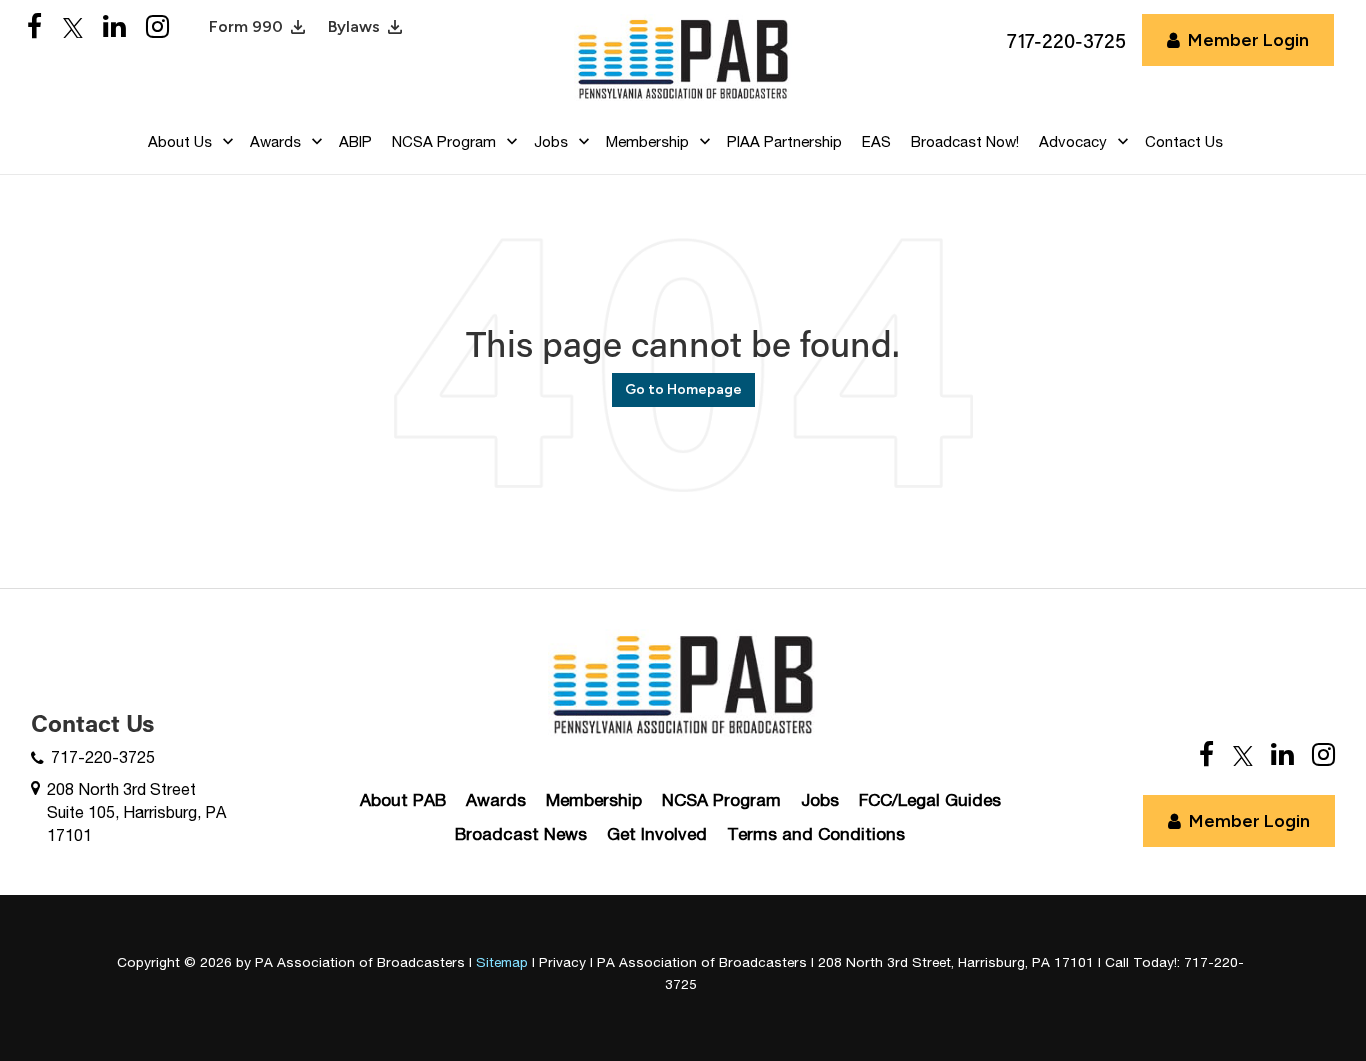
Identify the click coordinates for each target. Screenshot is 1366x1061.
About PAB (403, 800)
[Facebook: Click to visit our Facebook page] (35, 27)
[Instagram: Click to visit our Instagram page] (157, 27)
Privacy (562, 962)
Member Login (1248, 40)
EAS (876, 141)
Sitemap (502, 962)
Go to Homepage (683, 389)
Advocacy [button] (1073, 141)
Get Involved (657, 834)
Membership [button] (647, 141)
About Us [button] (180, 141)
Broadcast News (521, 834)
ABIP (355, 141)
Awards (496, 800)
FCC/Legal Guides (930, 800)
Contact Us (1184, 141)
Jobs (820, 800)
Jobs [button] (551, 141)
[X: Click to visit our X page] (73, 27)
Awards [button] (275, 141)
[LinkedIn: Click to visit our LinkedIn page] (114, 27)
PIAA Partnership (784, 141)
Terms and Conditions (816, 834)
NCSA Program (721, 800)
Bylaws (354, 26)
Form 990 (246, 26)
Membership (594, 800)
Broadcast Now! (965, 141)
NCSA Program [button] (444, 141)
